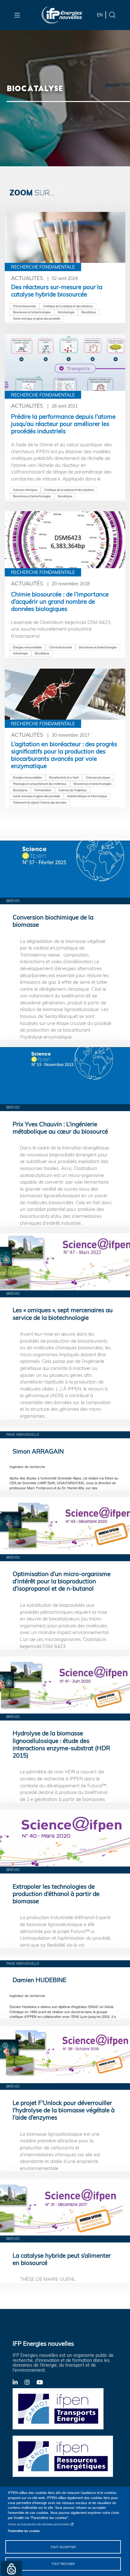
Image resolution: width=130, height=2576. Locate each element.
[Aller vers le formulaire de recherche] (112, 14)
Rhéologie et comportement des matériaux (40, 784)
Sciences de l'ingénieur (73, 790)
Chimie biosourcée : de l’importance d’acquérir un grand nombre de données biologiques (60, 601)
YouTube (43, 2382)
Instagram (31, 2382)
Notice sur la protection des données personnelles (39, 2524)
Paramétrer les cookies (24, 2531)
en (100, 15)
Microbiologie (66, 312)
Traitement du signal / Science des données (40, 802)
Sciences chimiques (25, 490)
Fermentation (43, 790)
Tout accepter (63, 2547)
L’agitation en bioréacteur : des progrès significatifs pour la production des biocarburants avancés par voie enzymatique (64, 755)
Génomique (20, 653)
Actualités (27, 278)
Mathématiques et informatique (87, 796)
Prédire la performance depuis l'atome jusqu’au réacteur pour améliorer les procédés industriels (63, 424)
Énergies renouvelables (27, 647)
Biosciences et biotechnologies (32, 312)
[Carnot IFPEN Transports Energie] (65, 2408)
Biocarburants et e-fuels (64, 777)
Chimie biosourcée (24, 306)
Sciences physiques (98, 777)
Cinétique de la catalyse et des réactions (68, 306)
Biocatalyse (89, 312)
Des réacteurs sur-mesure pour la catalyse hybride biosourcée (57, 291)
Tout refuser (63, 2564)
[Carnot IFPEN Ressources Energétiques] (65, 2456)
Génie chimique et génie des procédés (37, 318)
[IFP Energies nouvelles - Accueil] (62, 15)
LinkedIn (19, 2382)
